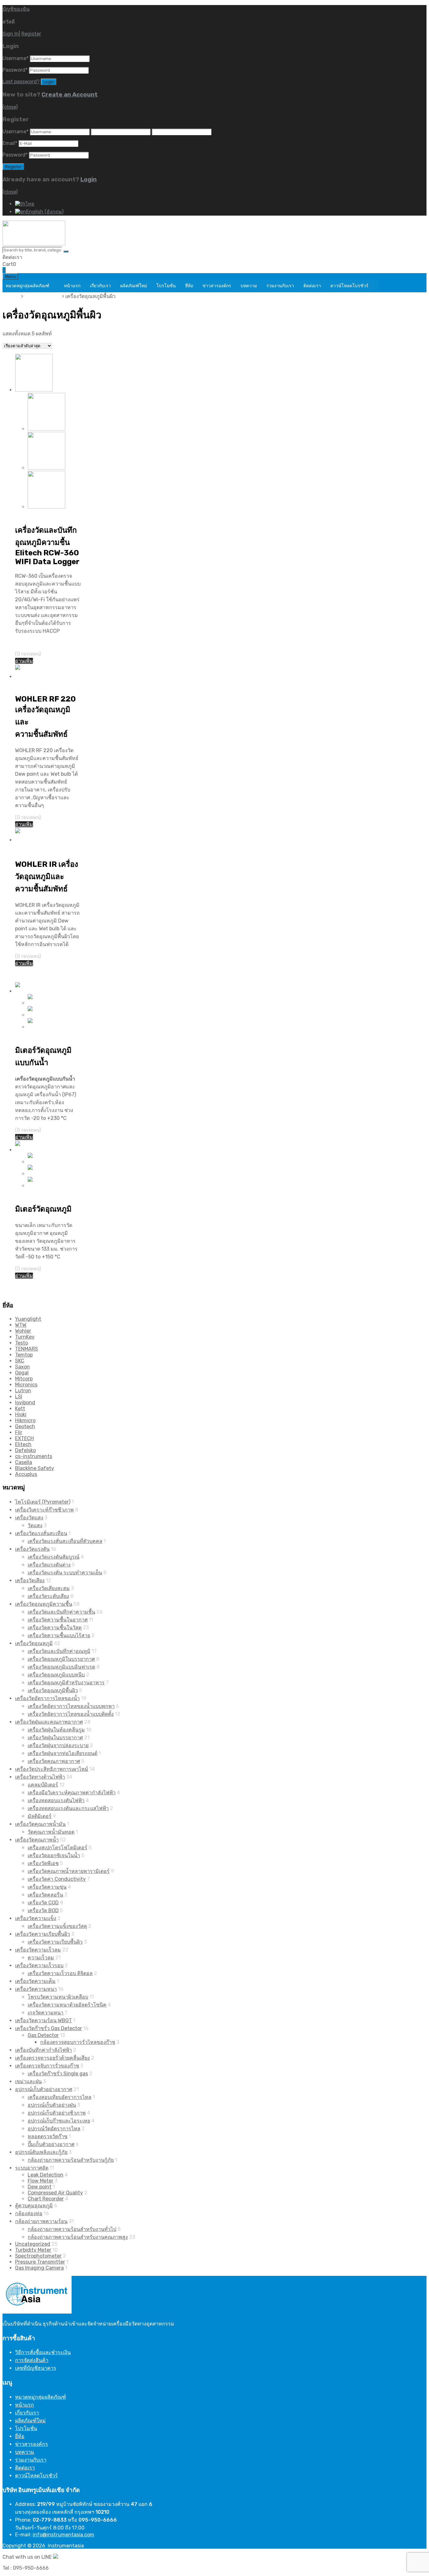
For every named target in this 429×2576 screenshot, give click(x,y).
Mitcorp (24, 1379)
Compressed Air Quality (55, 2193)
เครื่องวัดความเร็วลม (38, 1950)
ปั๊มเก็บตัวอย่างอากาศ (51, 2144)
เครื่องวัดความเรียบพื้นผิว (43, 1934)
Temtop (24, 1355)
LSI (19, 1397)
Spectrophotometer (38, 2256)
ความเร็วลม (41, 1958)
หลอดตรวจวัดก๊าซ (48, 2136)
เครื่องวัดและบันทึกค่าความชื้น (61, 1612)
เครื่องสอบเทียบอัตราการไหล (60, 2097)
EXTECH (24, 1438)
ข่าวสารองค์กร (217, 286)
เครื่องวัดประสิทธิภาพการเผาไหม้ (52, 1769)
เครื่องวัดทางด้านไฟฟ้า (40, 1777)
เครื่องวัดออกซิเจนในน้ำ (54, 1855)
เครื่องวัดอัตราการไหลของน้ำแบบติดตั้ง (71, 1714)
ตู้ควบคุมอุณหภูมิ (34, 2206)
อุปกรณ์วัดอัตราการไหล (54, 2129)
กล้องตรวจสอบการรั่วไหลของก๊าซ (78, 2042)
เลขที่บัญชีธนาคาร (36, 2368)
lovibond (25, 1403)
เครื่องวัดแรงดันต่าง (49, 1565)
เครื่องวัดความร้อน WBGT (43, 2020)
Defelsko (25, 1450)
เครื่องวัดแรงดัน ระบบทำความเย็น (65, 1573)
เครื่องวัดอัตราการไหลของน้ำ (47, 1698)
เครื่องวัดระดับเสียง (48, 1596)
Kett (20, 1409)
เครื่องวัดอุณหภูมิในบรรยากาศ (61, 1659)
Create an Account (70, 95)
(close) (10, 107)
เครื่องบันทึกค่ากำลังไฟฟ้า (43, 2050)
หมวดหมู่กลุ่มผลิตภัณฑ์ (27, 286)
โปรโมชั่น (166, 286)
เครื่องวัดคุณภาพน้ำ (37, 1840)
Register (31, 34)
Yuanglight (28, 1319)
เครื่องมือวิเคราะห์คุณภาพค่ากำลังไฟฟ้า (72, 1793)
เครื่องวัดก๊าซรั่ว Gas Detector (49, 2028)
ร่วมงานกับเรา (280, 286)
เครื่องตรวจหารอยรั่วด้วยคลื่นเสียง (52, 2058)
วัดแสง (35, 1525)
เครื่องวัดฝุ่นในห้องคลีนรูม (56, 1730)
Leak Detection (46, 2175)
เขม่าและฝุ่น (28, 2081)
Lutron (23, 1391)
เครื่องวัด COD (43, 1903)
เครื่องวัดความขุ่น (47, 1887)
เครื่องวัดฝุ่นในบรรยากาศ (55, 1738)
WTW (21, 1325)
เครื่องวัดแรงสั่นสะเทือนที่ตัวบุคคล (65, 1541)
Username (16, 58)
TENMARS (27, 1349)
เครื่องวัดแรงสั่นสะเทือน (41, 1533)
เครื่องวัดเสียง (30, 1580)
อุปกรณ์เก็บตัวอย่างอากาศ (44, 2089)
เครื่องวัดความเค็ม (35, 1981)
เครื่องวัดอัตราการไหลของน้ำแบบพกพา (71, 1706)
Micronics (26, 1385)
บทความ (249, 286)
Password (15, 70)
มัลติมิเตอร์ (40, 1816)
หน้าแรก (72, 286)
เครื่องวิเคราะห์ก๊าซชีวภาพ (44, 1510)
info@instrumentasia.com (63, 2535)
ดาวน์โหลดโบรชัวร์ (349, 286)
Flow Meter (41, 2181)
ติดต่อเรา (312, 286)
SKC (20, 1361)
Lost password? (21, 82)
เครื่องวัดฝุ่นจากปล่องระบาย (58, 1745)
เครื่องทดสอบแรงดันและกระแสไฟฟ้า (68, 1808)
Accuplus (26, 1474)
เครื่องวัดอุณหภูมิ (43, 296)
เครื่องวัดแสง (29, 1518)
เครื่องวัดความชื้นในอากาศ (58, 1620)
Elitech (23, 1444)
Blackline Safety (35, 1468)
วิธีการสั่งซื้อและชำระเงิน (43, 2352)
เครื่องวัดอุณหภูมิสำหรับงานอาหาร (66, 1683)
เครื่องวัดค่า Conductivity (57, 1879)
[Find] (66, 251)
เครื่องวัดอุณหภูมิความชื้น (44, 1604)
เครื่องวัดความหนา (36, 1989)
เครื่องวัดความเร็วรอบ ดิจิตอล (60, 1973)
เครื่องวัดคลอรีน (45, 1895)
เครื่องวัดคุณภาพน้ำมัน (40, 1824)
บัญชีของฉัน (16, 9)
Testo (22, 1343)
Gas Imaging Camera (39, 2268)
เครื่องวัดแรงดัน (32, 1549)
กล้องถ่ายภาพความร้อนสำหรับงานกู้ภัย (71, 2160)
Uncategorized (33, 2244)
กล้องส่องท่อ (29, 2213)
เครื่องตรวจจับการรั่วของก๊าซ (47, 2066)
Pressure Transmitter (40, 2262)
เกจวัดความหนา (46, 2013)
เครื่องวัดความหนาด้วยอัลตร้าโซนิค (67, 2005)
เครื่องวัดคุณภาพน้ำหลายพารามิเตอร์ (69, 1871)
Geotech (25, 1426)
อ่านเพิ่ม (24, 661)
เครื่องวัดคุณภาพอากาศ (54, 1761)
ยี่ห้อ (189, 286)
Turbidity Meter (33, 2250)
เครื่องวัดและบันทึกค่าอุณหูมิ (59, 1651)
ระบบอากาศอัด (32, 2168)
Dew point (40, 2187)
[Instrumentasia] (34, 244)
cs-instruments (34, 1456)
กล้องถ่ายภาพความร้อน (41, 2221)
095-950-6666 (40, 257)
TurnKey (25, 1337)
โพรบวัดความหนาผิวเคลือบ (58, 1997)
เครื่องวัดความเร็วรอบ (39, 1965)
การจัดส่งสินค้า (32, 2360)
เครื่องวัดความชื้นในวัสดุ (55, 1628)
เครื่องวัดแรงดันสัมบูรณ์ (54, 1557)
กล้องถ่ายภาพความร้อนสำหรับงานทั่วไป (72, 2229)
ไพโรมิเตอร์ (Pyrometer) (43, 1502)
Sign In (11, 34)
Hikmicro (25, 1420)
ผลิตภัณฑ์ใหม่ (134, 286)
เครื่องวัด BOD (43, 1910)
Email (10, 143)
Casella (24, 1462)
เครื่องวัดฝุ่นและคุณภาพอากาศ (49, 1722)
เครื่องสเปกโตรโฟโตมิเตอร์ (57, 1848)
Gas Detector (43, 2035)
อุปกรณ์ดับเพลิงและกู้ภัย (41, 2152)
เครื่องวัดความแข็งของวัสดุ (57, 1926)
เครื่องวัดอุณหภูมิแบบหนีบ (56, 1675)
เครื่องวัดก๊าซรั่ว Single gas (58, 2074)
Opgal (22, 1373)
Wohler (23, 1331)
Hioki (21, 1415)
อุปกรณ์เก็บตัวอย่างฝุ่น (52, 2105)
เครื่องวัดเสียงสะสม (49, 1588)
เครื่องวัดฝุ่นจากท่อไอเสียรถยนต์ (62, 1753)
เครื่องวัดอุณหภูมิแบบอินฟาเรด (61, 1667)
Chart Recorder (46, 2199)
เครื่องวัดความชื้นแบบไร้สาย (59, 1635)
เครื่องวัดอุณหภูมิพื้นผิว (53, 1690)
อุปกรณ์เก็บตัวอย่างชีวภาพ (57, 2113)
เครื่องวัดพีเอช (43, 1863)
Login (89, 179)
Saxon (22, 1367)
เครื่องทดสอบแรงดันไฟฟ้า (56, 1800)
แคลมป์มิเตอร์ (43, 1785)
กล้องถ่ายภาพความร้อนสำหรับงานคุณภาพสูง (78, 2237)
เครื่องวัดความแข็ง (36, 1918)
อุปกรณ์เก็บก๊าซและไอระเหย (59, 2121)
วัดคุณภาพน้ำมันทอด (51, 1832)
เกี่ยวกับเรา (100, 286)
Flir (19, 1432)
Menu (10, 276)
